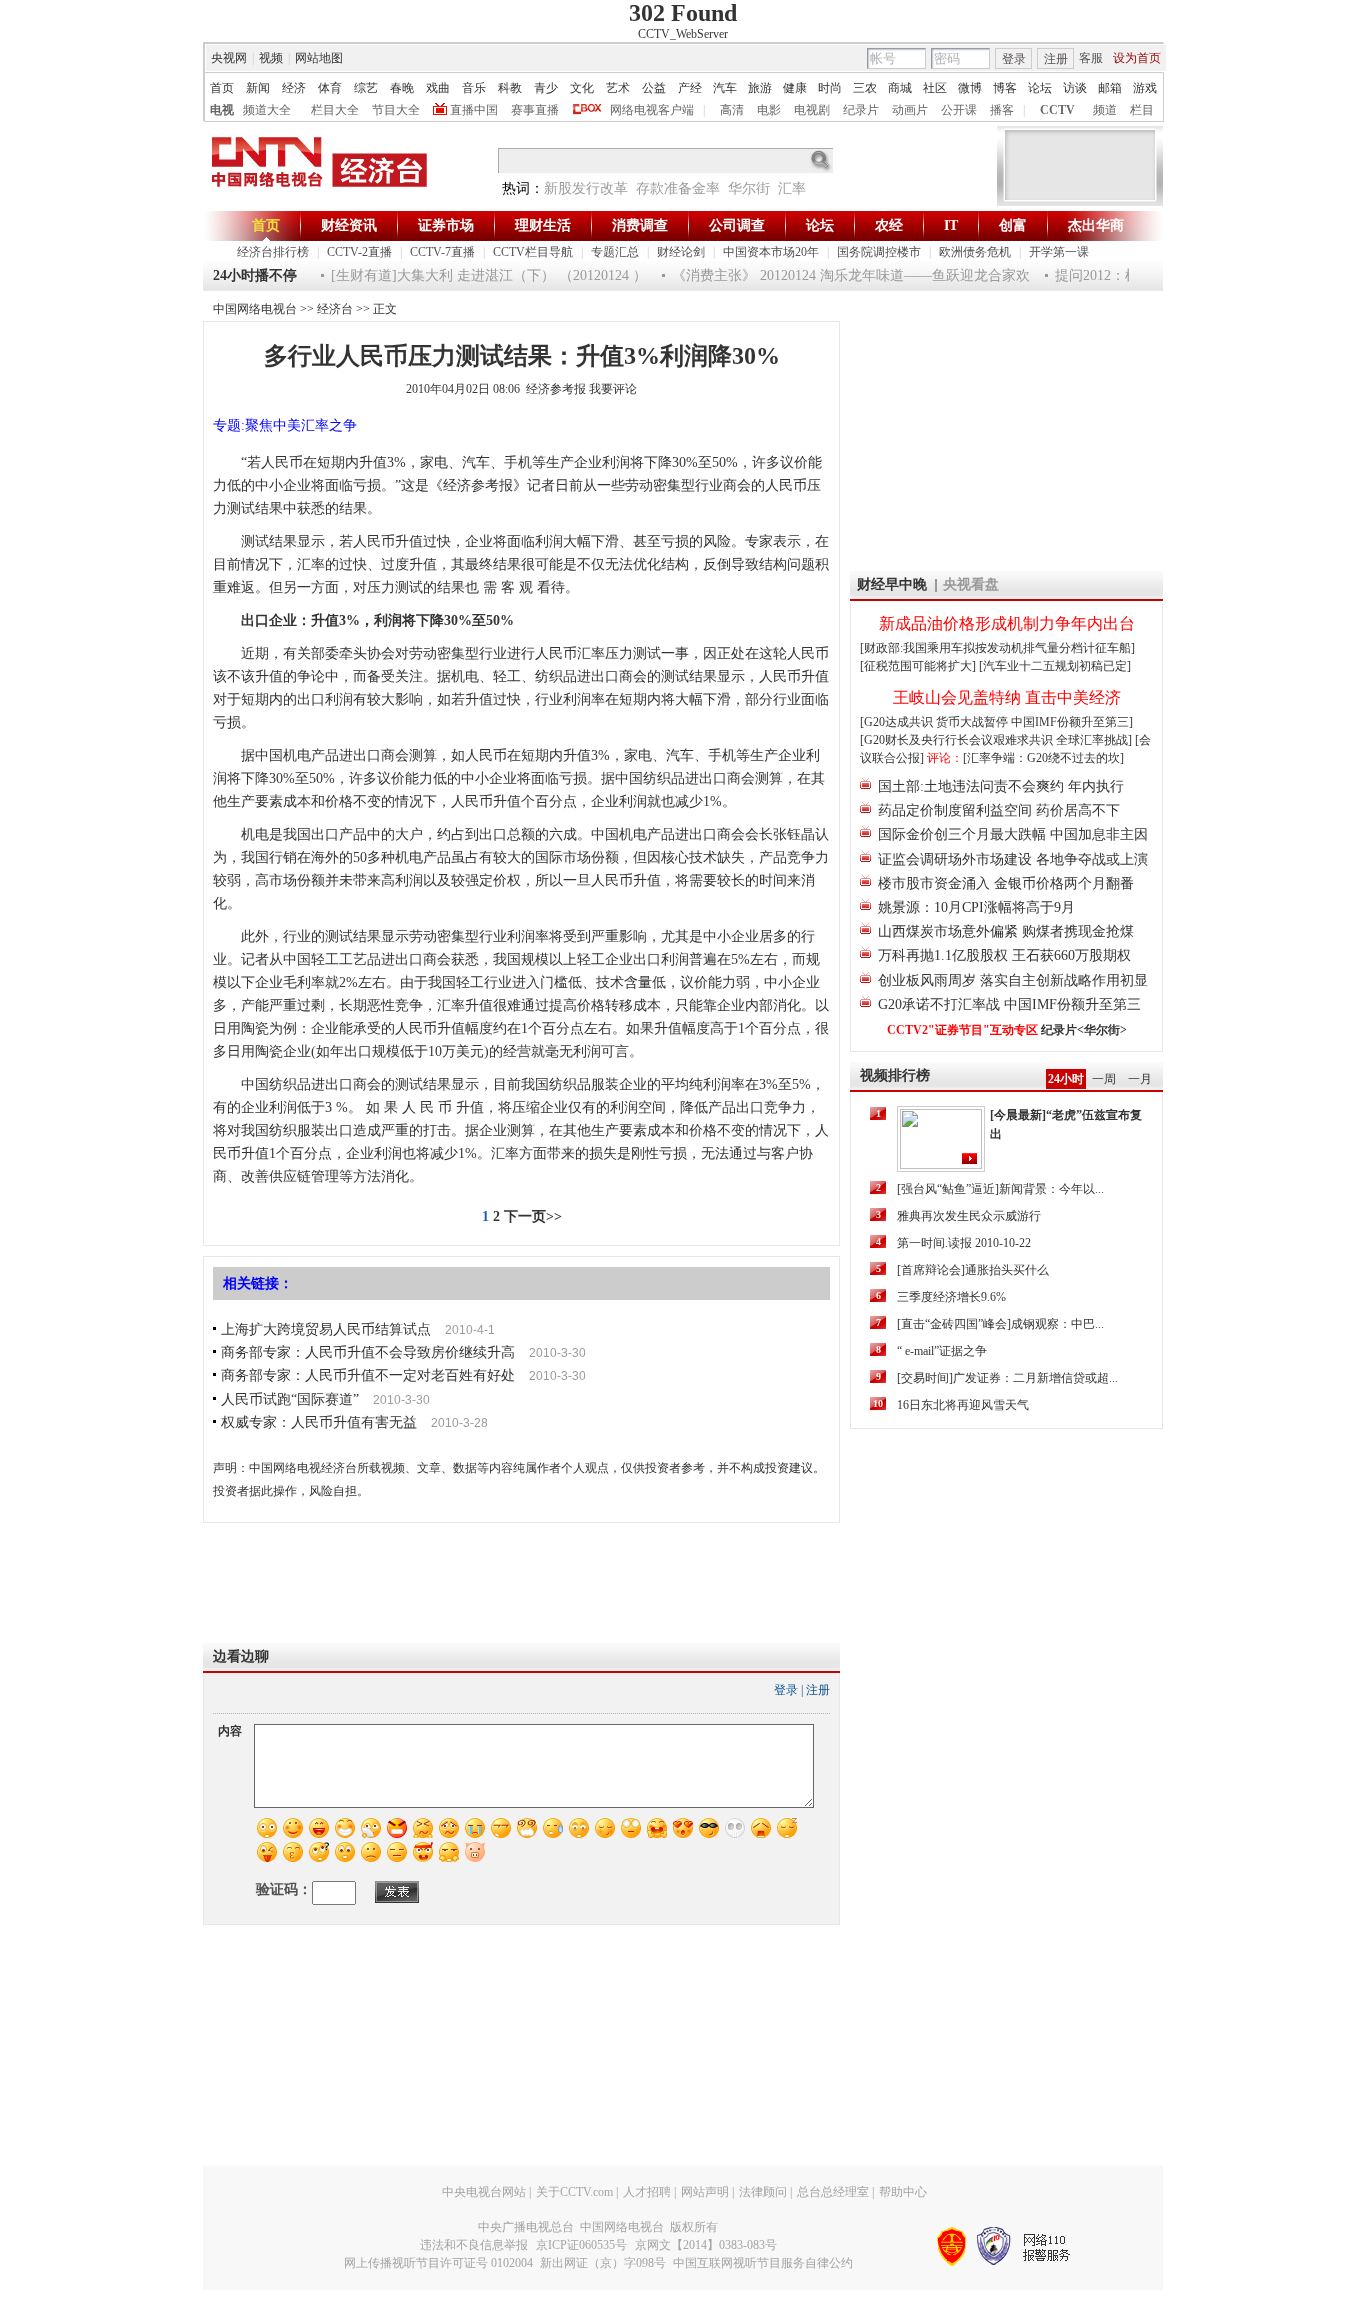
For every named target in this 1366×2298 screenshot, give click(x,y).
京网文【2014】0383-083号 (706, 2245)
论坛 (1040, 88)
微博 (970, 88)
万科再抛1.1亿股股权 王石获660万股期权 (1004, 955)
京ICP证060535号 (581, 2245)
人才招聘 (647, 2192)
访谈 (1075, 88)
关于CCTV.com (574, 2192)
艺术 (618, 88)
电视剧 (812, 110)
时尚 (830, 88)
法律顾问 (763, 2192)
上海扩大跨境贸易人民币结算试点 (326, 1329)
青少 (546, 88)
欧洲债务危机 (975, 252)
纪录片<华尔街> (1084, 1030)
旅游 (760, 88)
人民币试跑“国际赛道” (290, 1399)
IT (951, 225)
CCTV (1057, 110)
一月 (1140, 1079)
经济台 (335, 309)
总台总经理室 (833, 2192)
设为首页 (1137, 58)
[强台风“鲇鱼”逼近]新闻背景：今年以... (1000, 1189)
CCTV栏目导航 (533, 252)
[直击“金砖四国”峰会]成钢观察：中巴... (1000, 1324)
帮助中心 (903, 2192)
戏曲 (438, 88)
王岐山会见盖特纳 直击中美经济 (1007, 697)
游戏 (1145, 88)
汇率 (792, 188)
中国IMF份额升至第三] (1072, 722)
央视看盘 (971, 584)
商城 (900, 88)
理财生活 (543, 225)
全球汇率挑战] (1094, 740)
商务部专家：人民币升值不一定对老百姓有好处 (368, 1375)
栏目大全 (335, 110)
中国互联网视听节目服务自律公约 (763, 2263)
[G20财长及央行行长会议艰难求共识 (958, 740)
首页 (222, 88)
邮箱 (1110, 88)
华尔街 (749, 188)
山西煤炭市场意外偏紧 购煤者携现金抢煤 (1006, 931)
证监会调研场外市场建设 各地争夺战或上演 (1013, 859)
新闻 (258, 88)
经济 (294, 88)
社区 (935, 88)
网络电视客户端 (652, 110)
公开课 (959, 110)
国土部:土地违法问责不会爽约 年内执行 (1001, 786)
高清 (732, 110)
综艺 (366, 88)
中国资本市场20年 (771, 252)
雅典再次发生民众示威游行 (969, 1216)
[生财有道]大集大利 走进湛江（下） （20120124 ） (471, 275)
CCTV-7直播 (442, 252)
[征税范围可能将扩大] (918, 666)
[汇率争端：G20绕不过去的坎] (1043, 758)
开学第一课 (1059, 252)
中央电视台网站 (484, 2192)
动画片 (910, 110)
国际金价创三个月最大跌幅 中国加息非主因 (1013, 834)
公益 (654, 88)
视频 (271, 58)
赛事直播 (535, 110)
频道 (1105, 110)
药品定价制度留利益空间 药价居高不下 (999, 810)
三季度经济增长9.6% (951, 1297)
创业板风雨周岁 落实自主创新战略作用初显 (1013, 980)
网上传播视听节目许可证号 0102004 (438, 2263)
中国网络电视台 (255, 309)
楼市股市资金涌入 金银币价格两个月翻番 (1006, 883)
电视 (222, 110)
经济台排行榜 (273, 252)
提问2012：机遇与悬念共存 (1121, 275)
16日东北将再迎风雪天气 (963, 1405)
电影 (769, 110)
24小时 (1066, 1079)
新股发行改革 (586, 188)
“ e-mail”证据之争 (942, 1351)
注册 (1056, 59)
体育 (330, 88)
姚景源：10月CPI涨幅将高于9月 (976, 907)
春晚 (402, 88)
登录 (1014, 59)
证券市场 (446, 225)
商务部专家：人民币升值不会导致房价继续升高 (368, 1352)
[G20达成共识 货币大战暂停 (935, 722)
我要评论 (613, 389)
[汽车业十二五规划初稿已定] (1055, 666)
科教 (510, 88)
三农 (865, 88)
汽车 (725, 88)
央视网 (229, 58)
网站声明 (705, 2192)
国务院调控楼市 (879, 252)
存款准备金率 (678, 188)
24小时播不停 (255, 275)
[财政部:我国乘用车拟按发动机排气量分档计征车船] (997, 648)
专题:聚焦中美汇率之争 (285, 425)
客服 (1091, 58)
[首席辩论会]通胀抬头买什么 (973, 1270)
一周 (1104, 1079)
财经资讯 (349, 225)
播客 (1002, 110)
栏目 (1142, 110)
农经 (889, 225)
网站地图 (319, 58)
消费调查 (640, 225)
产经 (690, 88)
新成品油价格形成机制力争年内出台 (1007, 623)
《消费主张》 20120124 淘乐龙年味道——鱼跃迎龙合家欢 (833, 275)
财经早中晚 (892, 584)
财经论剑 (681, 252)
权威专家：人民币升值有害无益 (319, 1422)
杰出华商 (1096, 225)
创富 (1013, 225)
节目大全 (396, 110)
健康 (795, 88)
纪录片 (861, 110)
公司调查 (737, 225)
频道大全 (267, 110)
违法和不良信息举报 (474, 2245)
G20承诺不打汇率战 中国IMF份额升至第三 (1009, 1004)
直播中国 (474, 110)
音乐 (474, 88)
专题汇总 (615, 252)
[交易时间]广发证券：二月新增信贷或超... (1007, 1378)
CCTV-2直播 (359, 252)
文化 (582, 88)
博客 (1005, 88)
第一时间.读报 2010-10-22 (964, 1243)
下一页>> (533, 1216)
